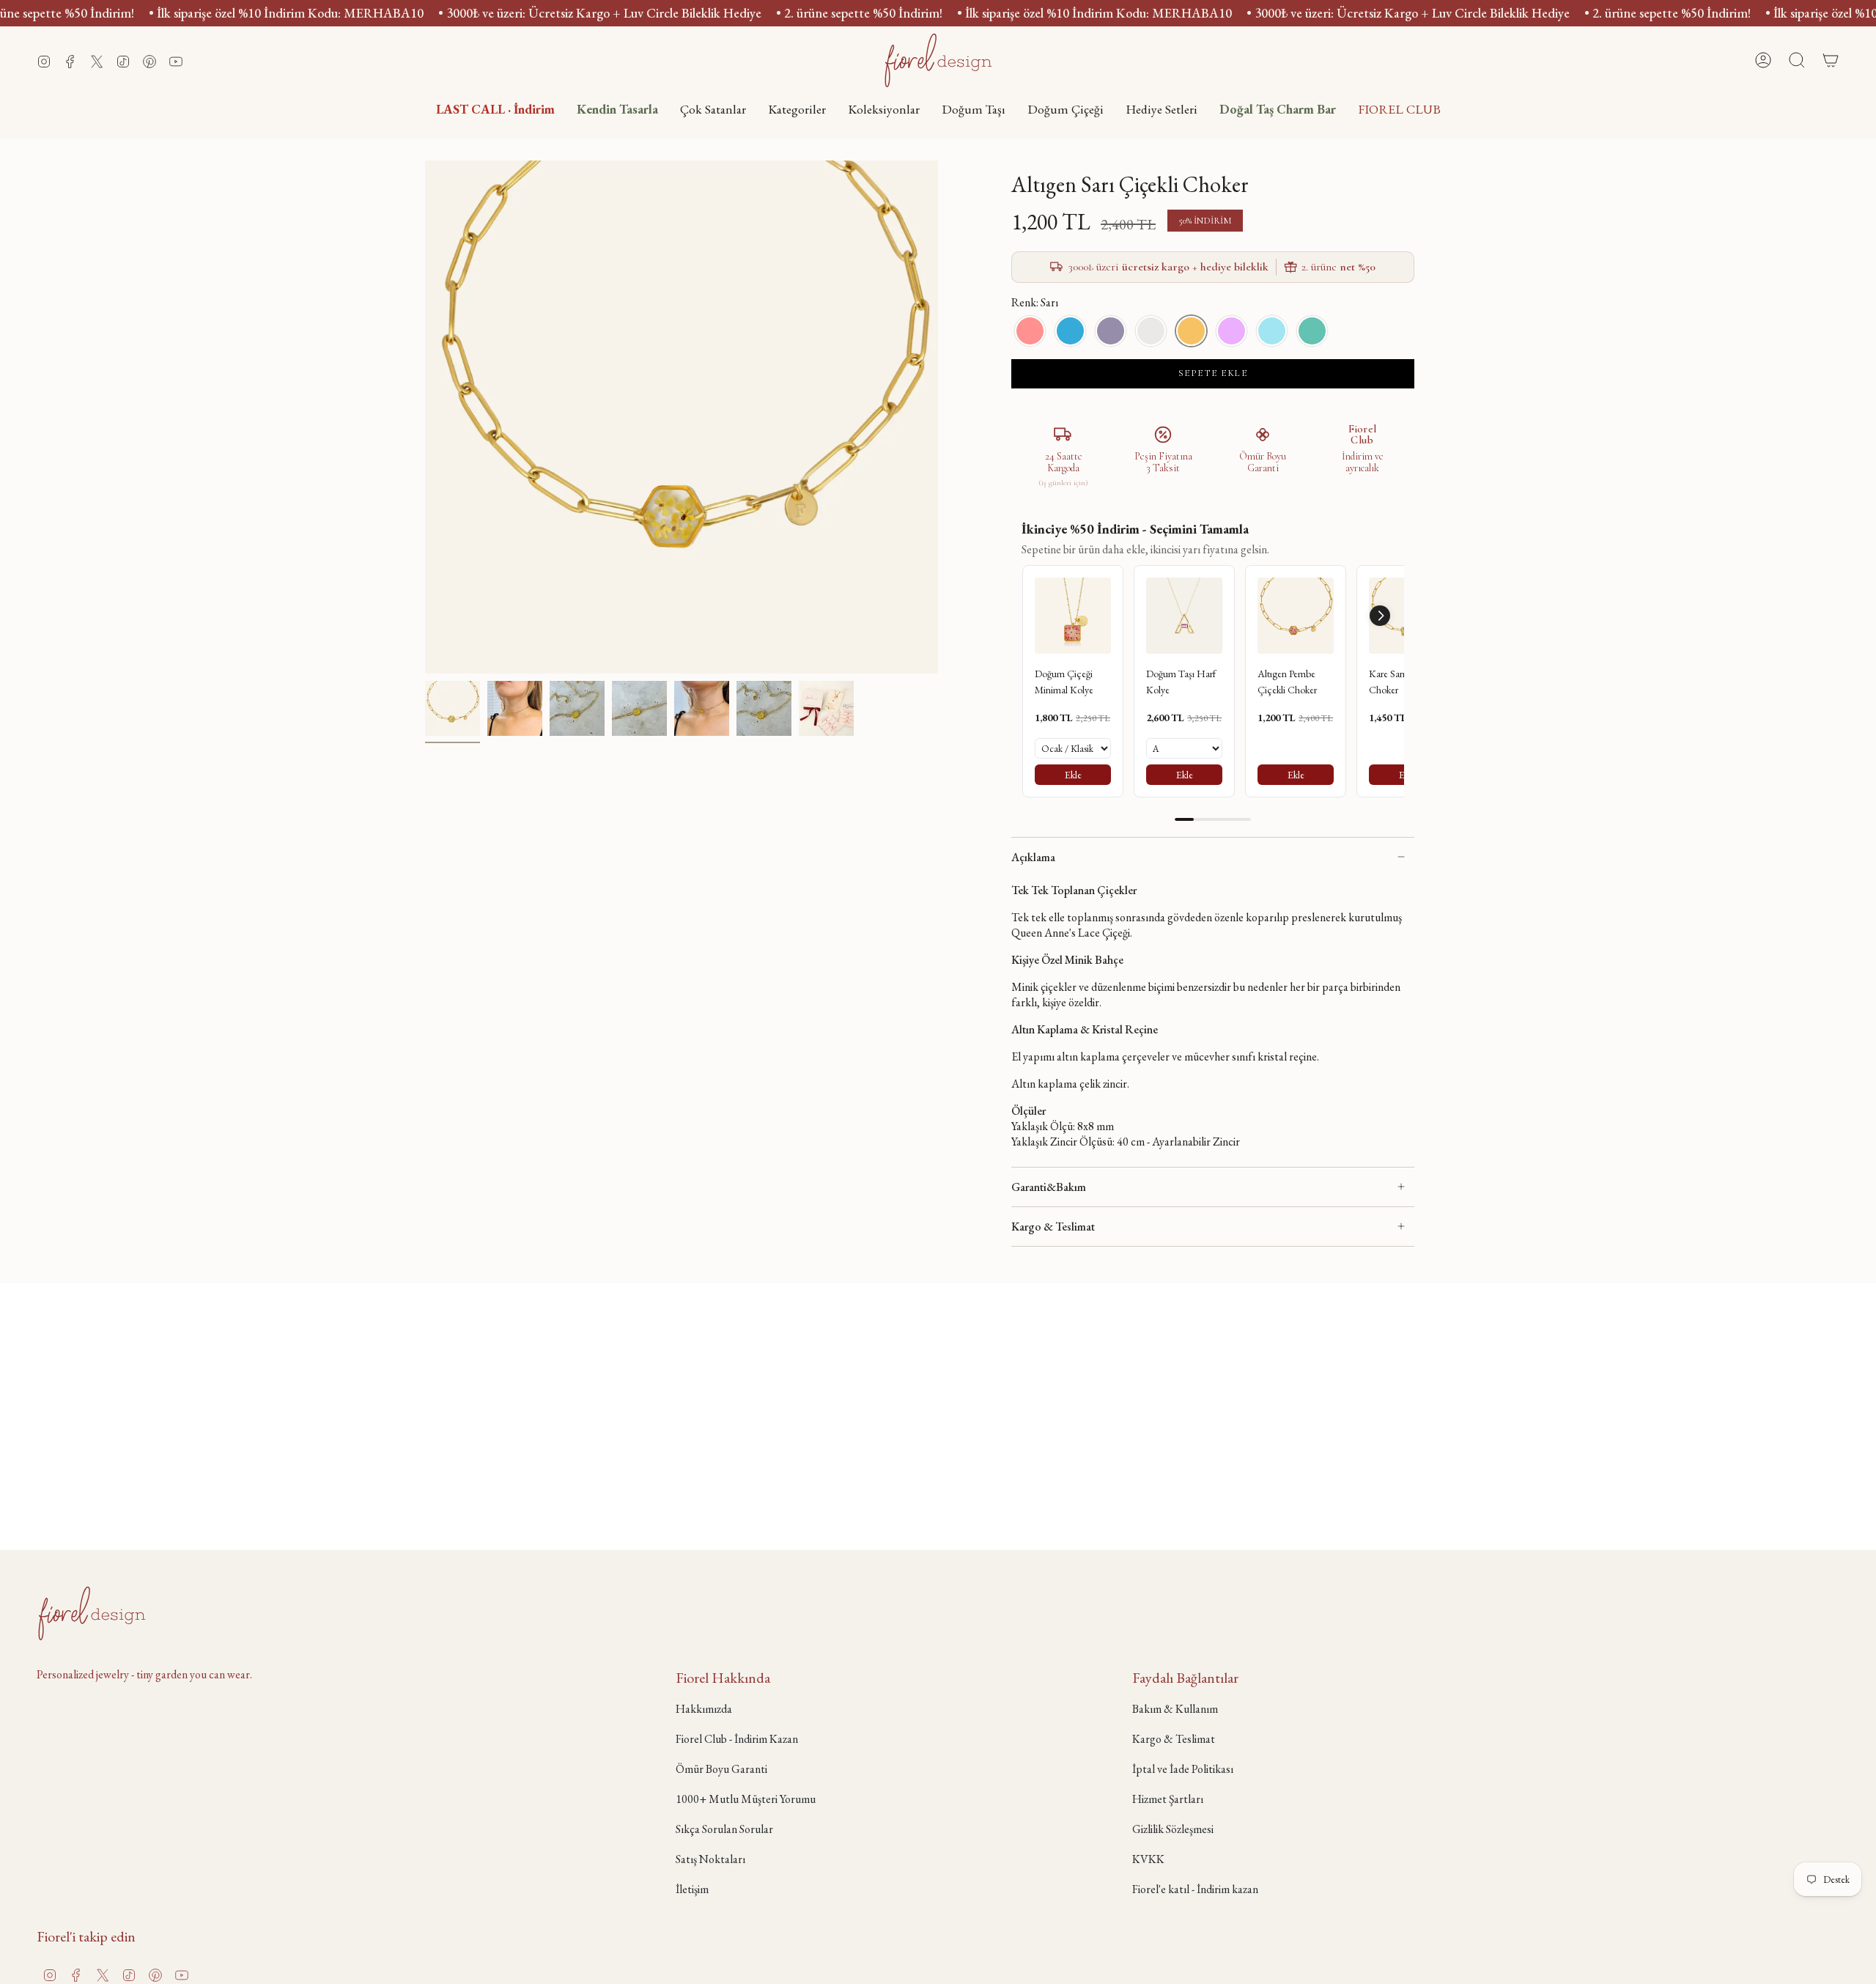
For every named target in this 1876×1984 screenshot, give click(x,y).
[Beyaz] (1151, 331)
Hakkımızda (704, 1709)
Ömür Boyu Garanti (721, 1769)
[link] (1073, 616)
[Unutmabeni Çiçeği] (1272, 331)
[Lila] (1111, 331)
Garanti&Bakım (1049, 1187)
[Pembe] (1030, 331)
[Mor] (1231, 331)
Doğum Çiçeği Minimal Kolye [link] (1064, 682)
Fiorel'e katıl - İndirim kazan (1195, 1889)
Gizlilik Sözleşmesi (1173, 1829)
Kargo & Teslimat (1053, 1227)
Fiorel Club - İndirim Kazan (737, 1739)
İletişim (692, 1889)
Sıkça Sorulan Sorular (724, 1829)
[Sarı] (1191, 331)
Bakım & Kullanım (1175, 1709)
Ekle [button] (1073, 775)
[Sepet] (1831, 60)
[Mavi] (1070, 331)
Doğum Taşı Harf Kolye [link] (1181, 682)
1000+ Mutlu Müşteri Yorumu (746, 1799)
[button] (797, 109)
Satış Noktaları (710, 1859)
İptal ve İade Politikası (1183, 1769)
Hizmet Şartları (1168, 1799)
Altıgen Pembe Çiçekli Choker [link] (1287, 682)
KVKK (1148, 1859)
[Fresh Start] (1312, 331)
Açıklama (1033, 857)
